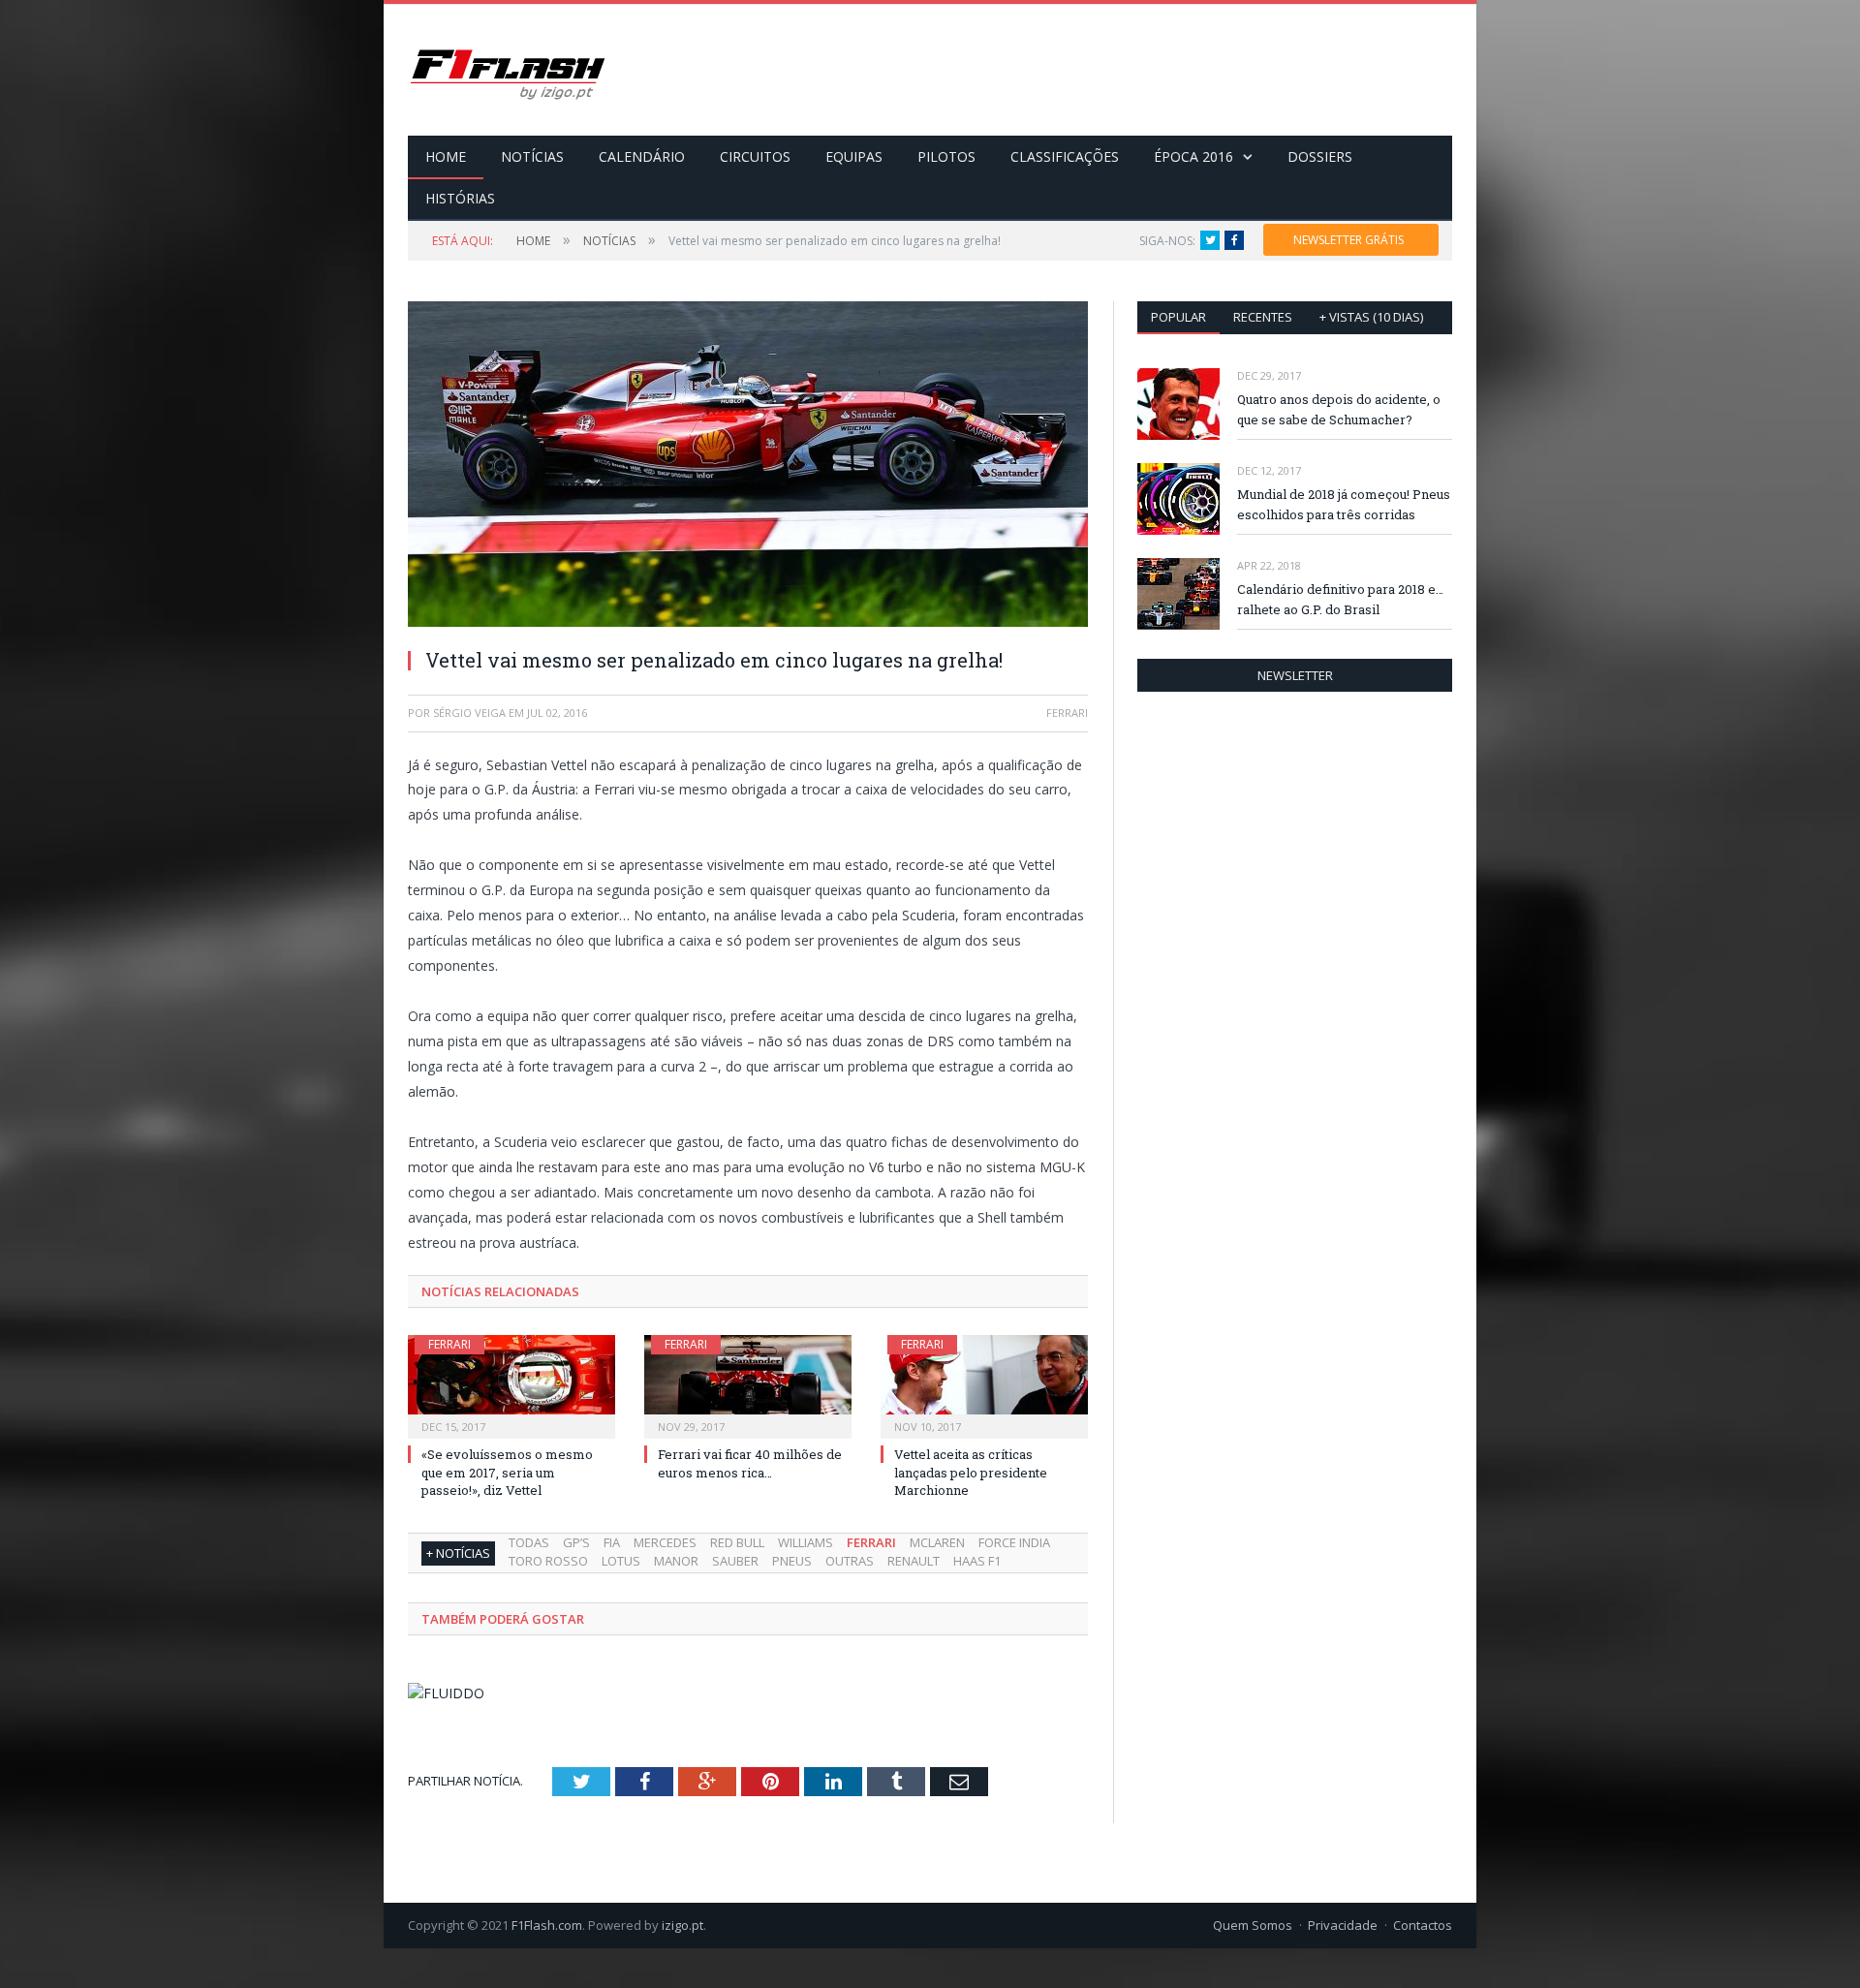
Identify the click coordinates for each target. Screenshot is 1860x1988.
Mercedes (665, 1542)
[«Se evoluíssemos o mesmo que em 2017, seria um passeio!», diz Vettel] (511, 1384)
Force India (1014, 1542)
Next (1051, 455)
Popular (1178, 317)
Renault (914, 1561)
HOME (446, 156)
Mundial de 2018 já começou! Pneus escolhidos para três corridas (1344, 504)
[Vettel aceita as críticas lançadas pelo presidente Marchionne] (984, 1384)
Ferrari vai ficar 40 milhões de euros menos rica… (750, 1463)
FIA (612, 1542)
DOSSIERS (1320, 156)
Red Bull (737, 1542)
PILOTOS (946, 156)
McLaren (937, 1542)
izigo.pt (682, 1925)
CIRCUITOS (755, 156)
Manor (676, 1561)
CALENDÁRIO (642, 156)
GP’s (576, 1542)
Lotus (621, 1561)
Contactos (1423, 1925)
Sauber (735, 1561)
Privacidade (1343, 1925)
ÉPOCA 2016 (1193, 156)
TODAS (529, 1542)
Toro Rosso (548, 1561)
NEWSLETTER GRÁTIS (1348, 240)
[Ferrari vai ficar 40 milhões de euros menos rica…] (748, 1384)
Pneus (792, 1561)
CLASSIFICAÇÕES (1065, 156)
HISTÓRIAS (460, 198)
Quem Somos (1253, 1925)
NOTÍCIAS (532, 156)
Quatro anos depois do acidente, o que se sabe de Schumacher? (1339, 409)
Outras (850, 1561)
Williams (806, 1542)
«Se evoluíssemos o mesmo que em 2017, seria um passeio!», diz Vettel (507, 1472)
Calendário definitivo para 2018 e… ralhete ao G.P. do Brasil (1340, 599)
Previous (445, 455)
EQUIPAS (854, 156)
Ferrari (449, 1344)
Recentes (1263, 317)
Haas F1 (977, 1561)
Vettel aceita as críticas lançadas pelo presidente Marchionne (971, 1472)
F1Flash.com (547, 1925)
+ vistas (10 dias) (1371, 317)
